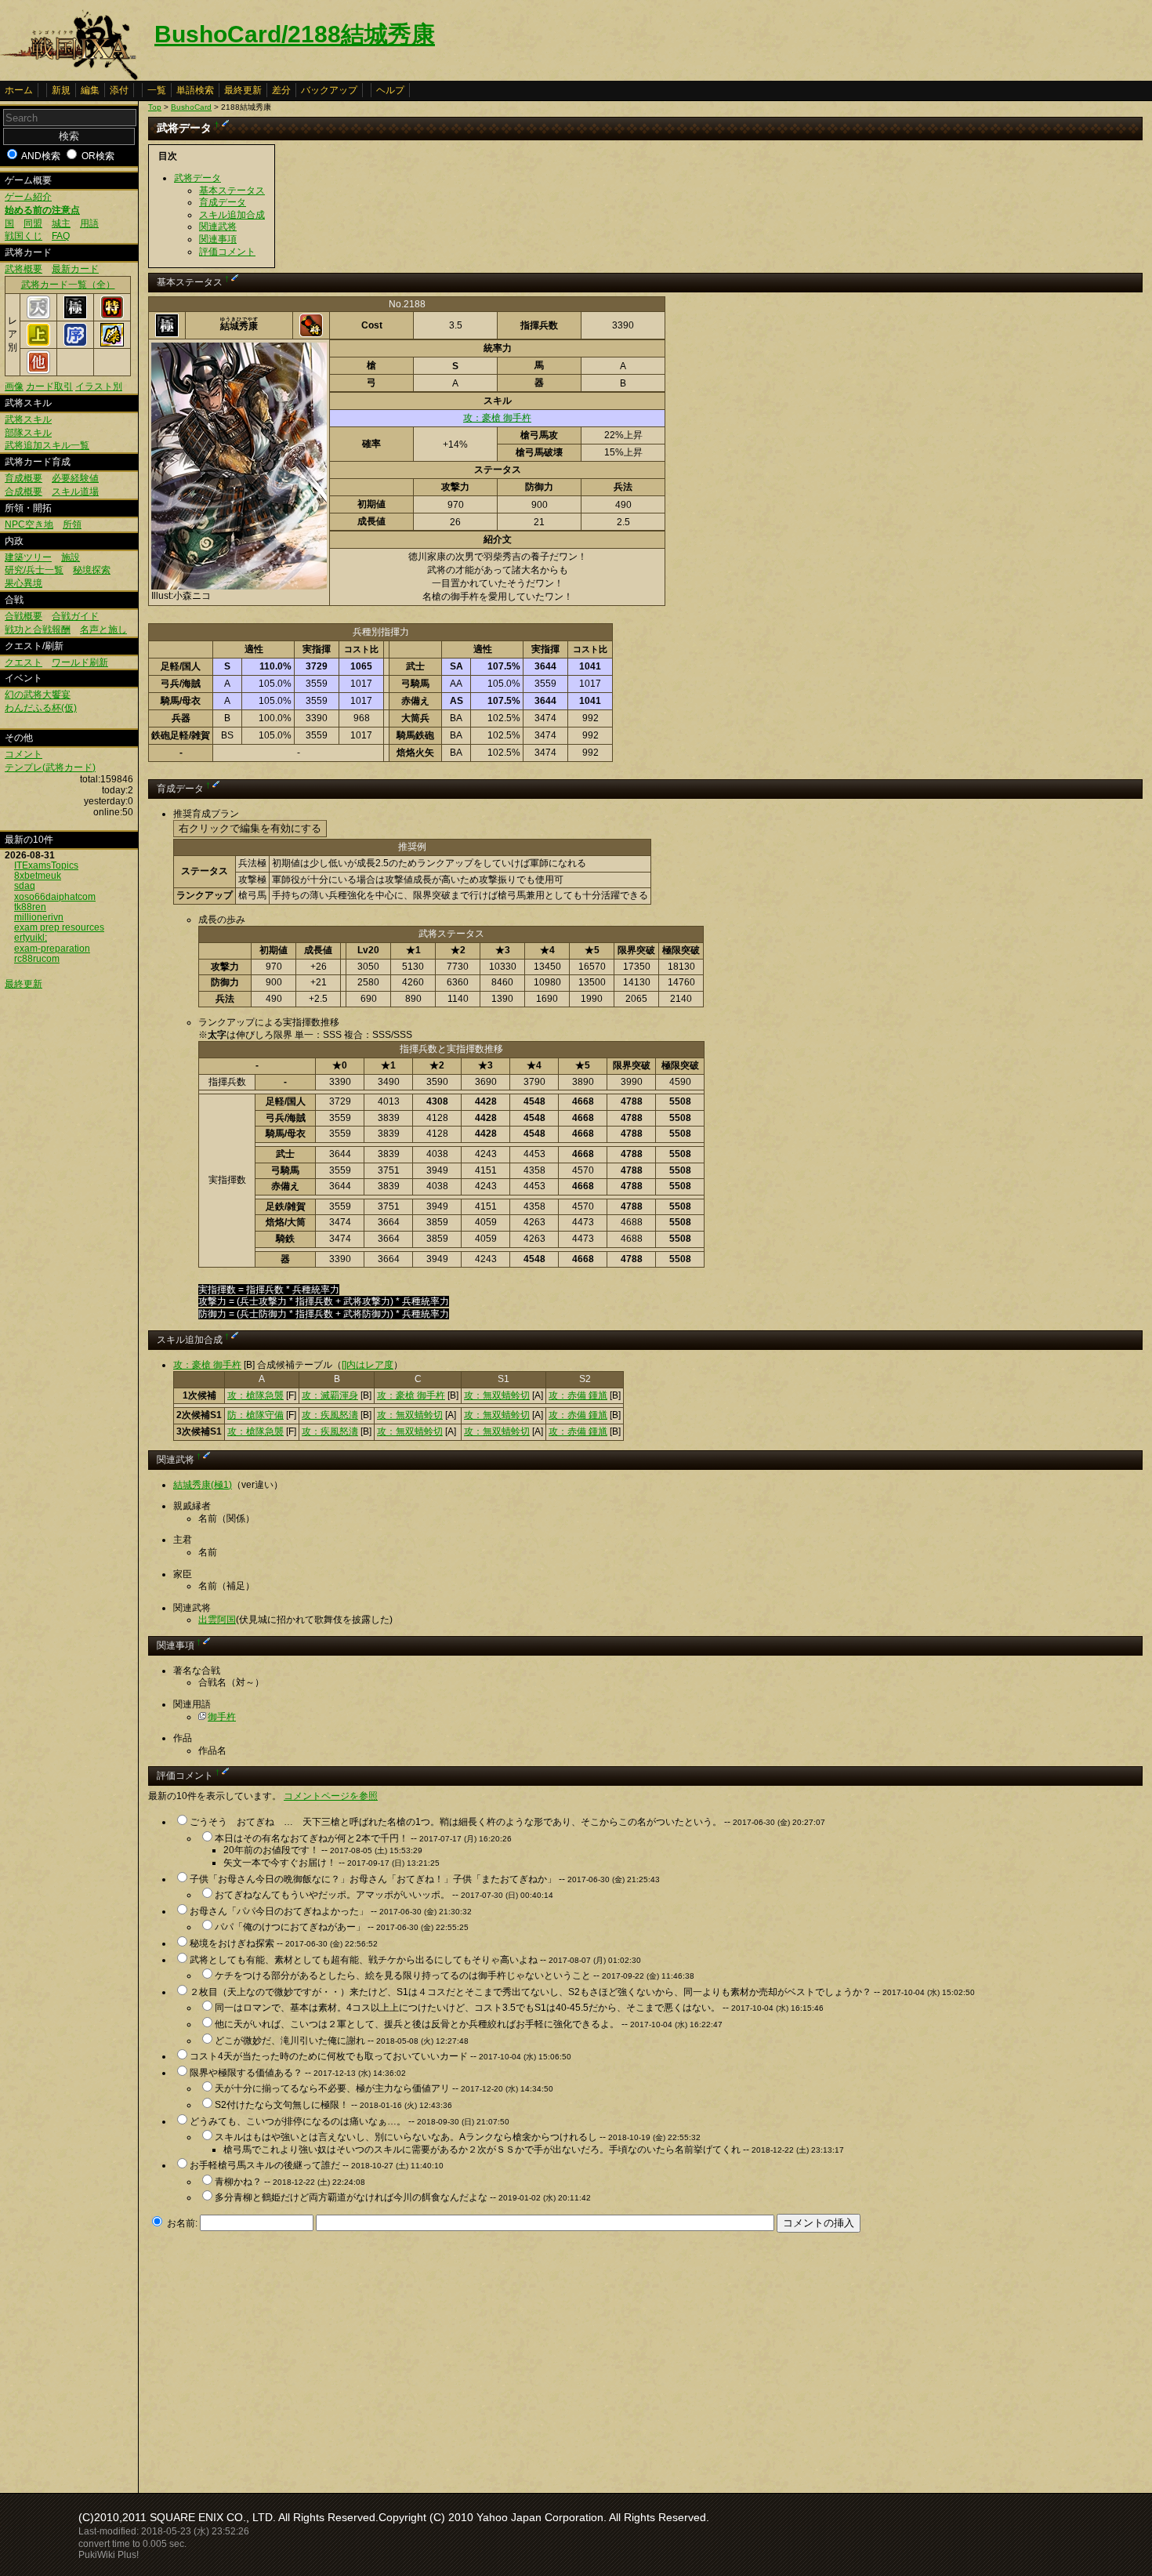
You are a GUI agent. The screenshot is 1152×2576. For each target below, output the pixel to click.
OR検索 (98, 156)
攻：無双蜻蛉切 (497, 1395)
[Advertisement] (280, 2358)
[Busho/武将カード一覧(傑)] (112, 343)
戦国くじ (24, 236)
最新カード (75, 269)
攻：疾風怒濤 (330, 1415)
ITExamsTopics (46, 865)
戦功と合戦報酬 (38, 629)
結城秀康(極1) (203, 1485)
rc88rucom (37, 959)
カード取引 (49, 386)
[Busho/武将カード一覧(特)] (112, 316)
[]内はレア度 (368, 1365)
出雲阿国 (217, 1620)
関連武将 (218, 227)
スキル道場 (75, 492)
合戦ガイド (75, 616)
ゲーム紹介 (28, 197)
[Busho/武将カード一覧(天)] (38, 316)
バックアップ (329, 90)
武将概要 (24, 269)
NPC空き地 (29, 524)
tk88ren (30, 907)
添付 (119, 90)
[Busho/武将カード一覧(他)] (38, 371)
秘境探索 (92, 570)
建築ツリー (28, 557)
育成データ (223, 202)
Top (155, 107)
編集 (90, 90)
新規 (61, 90)
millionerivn (39, 917)
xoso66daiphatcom (55, 897)
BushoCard (191, 107)
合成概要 (24, 492)
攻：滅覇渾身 (330, 1395)
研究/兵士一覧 (34, 570)
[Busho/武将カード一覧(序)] (75, 343)
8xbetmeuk (38, 876)
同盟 (33, 223)
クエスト (24, 662)
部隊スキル (28, 433)
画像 (14, 386)
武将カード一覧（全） (68, 285)
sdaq (25, 886)
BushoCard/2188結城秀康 (295, 34)
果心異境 (24, 583)
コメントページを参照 (331, 1796)
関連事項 (218, 239)
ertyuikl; (31, 938)
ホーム (19, 90)
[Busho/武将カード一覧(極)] (75, 316)
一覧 (157, 90)
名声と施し (103, 629)
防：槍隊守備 (255, 1415)
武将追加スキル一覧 (47, 445)
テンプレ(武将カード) (50, 767)
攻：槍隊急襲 (255, 1395)
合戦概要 (24, 616)
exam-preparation (52, 949)
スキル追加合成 (232, 215)
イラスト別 (99, 386)
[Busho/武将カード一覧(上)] (38, 343)
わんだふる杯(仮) (41, 708)
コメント (24, 754)
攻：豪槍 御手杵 (497, 418)
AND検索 (41, 156)
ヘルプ (390, 90)
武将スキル (28, 419)
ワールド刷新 (80, 662)
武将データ (197, 178)
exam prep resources (59, 927)
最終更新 (243, 90)
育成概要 (24, 478)
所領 (72, 524)
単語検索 (195, 90)
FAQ (61, 236)
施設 (71, 557)
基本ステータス (232, 190)
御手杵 (222, 1717)
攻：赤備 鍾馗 (578, 1395)
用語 (89, 223)
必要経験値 (75, 478)
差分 (281, 90)
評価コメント (227, 252)
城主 (61, 223)
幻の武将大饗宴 (38, 695)
